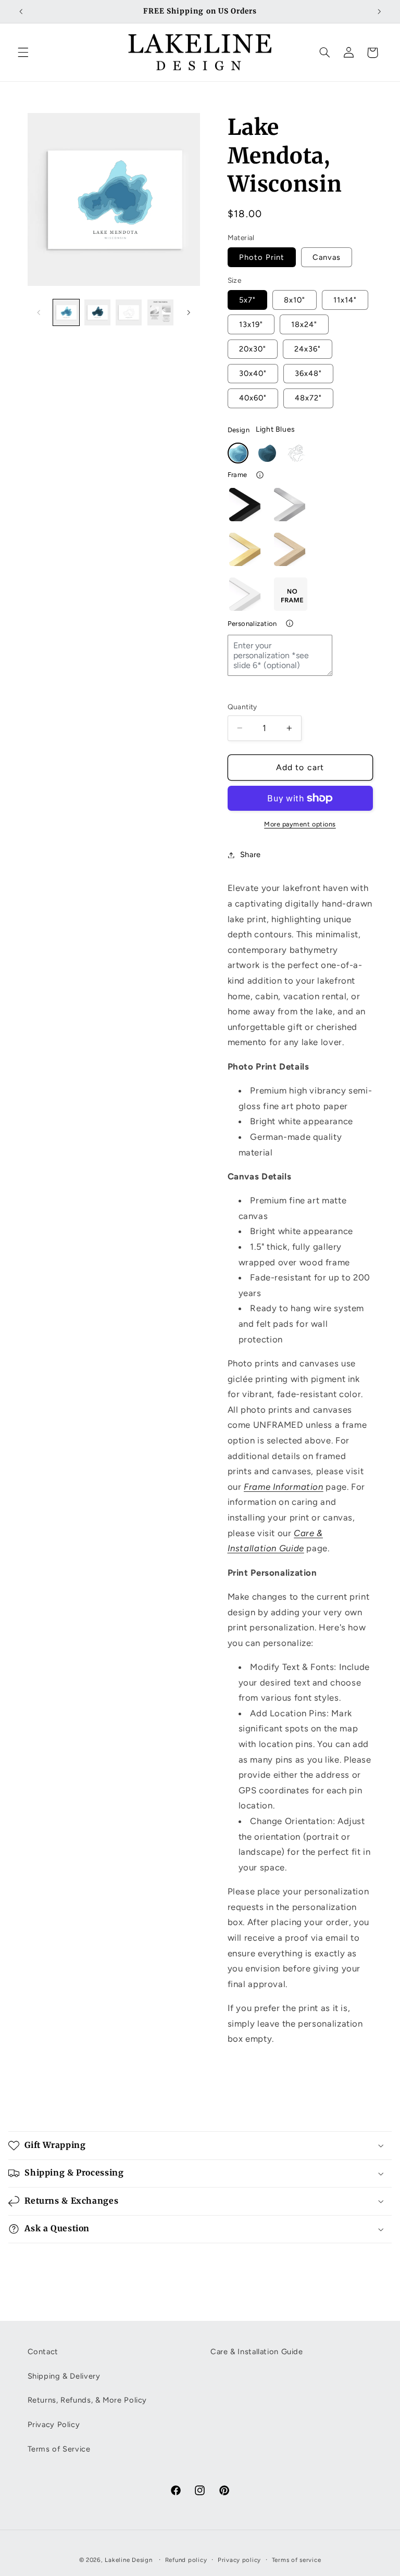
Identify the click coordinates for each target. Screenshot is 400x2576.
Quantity (242, 707)
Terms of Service (59, 2449)
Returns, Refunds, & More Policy (87, 2400)
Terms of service (297, 2560)
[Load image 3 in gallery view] (129, 312)
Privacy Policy (54, 2424)
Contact (43, 2352)
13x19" (251, 324)
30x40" (253, 373)
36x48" (308, 373)
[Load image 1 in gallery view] (66, 312)
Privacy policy (239, 2560)
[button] (23, 53)
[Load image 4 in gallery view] (160, 312)
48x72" (308, 398)
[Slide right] (189, 312)
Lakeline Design (128, 2560)
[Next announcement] (379, 11)
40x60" (253, 398)
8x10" (295, 300)
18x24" (304, 324)
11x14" (345, 300)
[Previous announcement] (21, 11)
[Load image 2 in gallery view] (97, 312)
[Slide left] (39, 312)
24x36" (308, 349)
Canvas (327, 257)
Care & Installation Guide (257, 2352)
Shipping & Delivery (64, 2376)
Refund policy (186, 2560)
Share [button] (251, 855)
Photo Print (262, 257)
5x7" (247, 300)
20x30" (253, 349)
